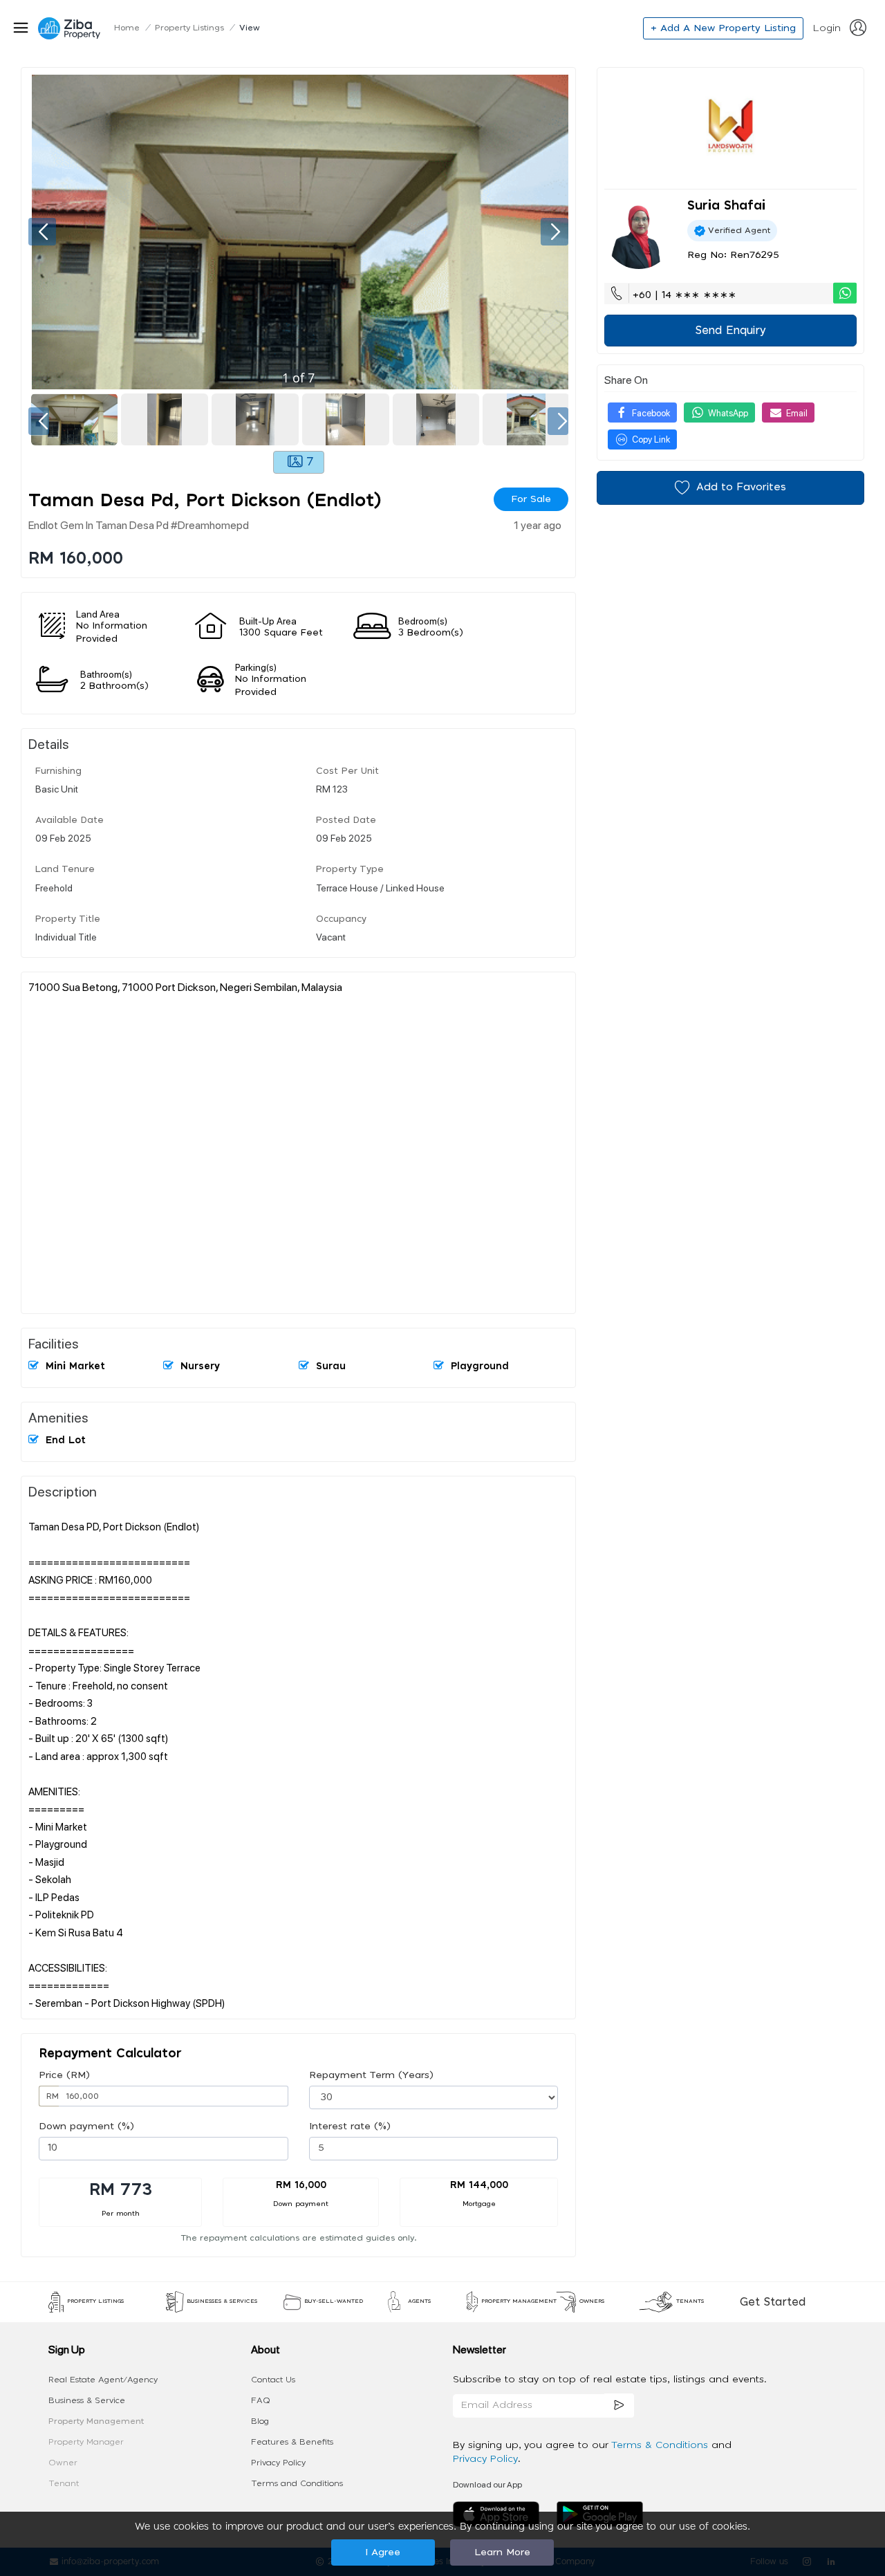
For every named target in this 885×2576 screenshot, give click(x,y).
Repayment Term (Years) (371, 2075)
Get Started (773, 2302)
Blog (260, 2421)
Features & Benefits (292, 2442)
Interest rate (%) (350, 2126)
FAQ (261, 2400)
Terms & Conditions (661, 2445)
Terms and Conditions (297, 2483)
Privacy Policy (278, 2463)
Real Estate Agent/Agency (103, 2380)
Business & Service (87, 2400)
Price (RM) (64, 2075)
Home (127, 28)
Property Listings (189, 28)
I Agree (383, 2552)
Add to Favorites (741, 487)
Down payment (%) (86, 2126)
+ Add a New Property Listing (723, 28)
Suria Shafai (726, 206)
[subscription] (619, 2406)
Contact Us (273, 2380)
